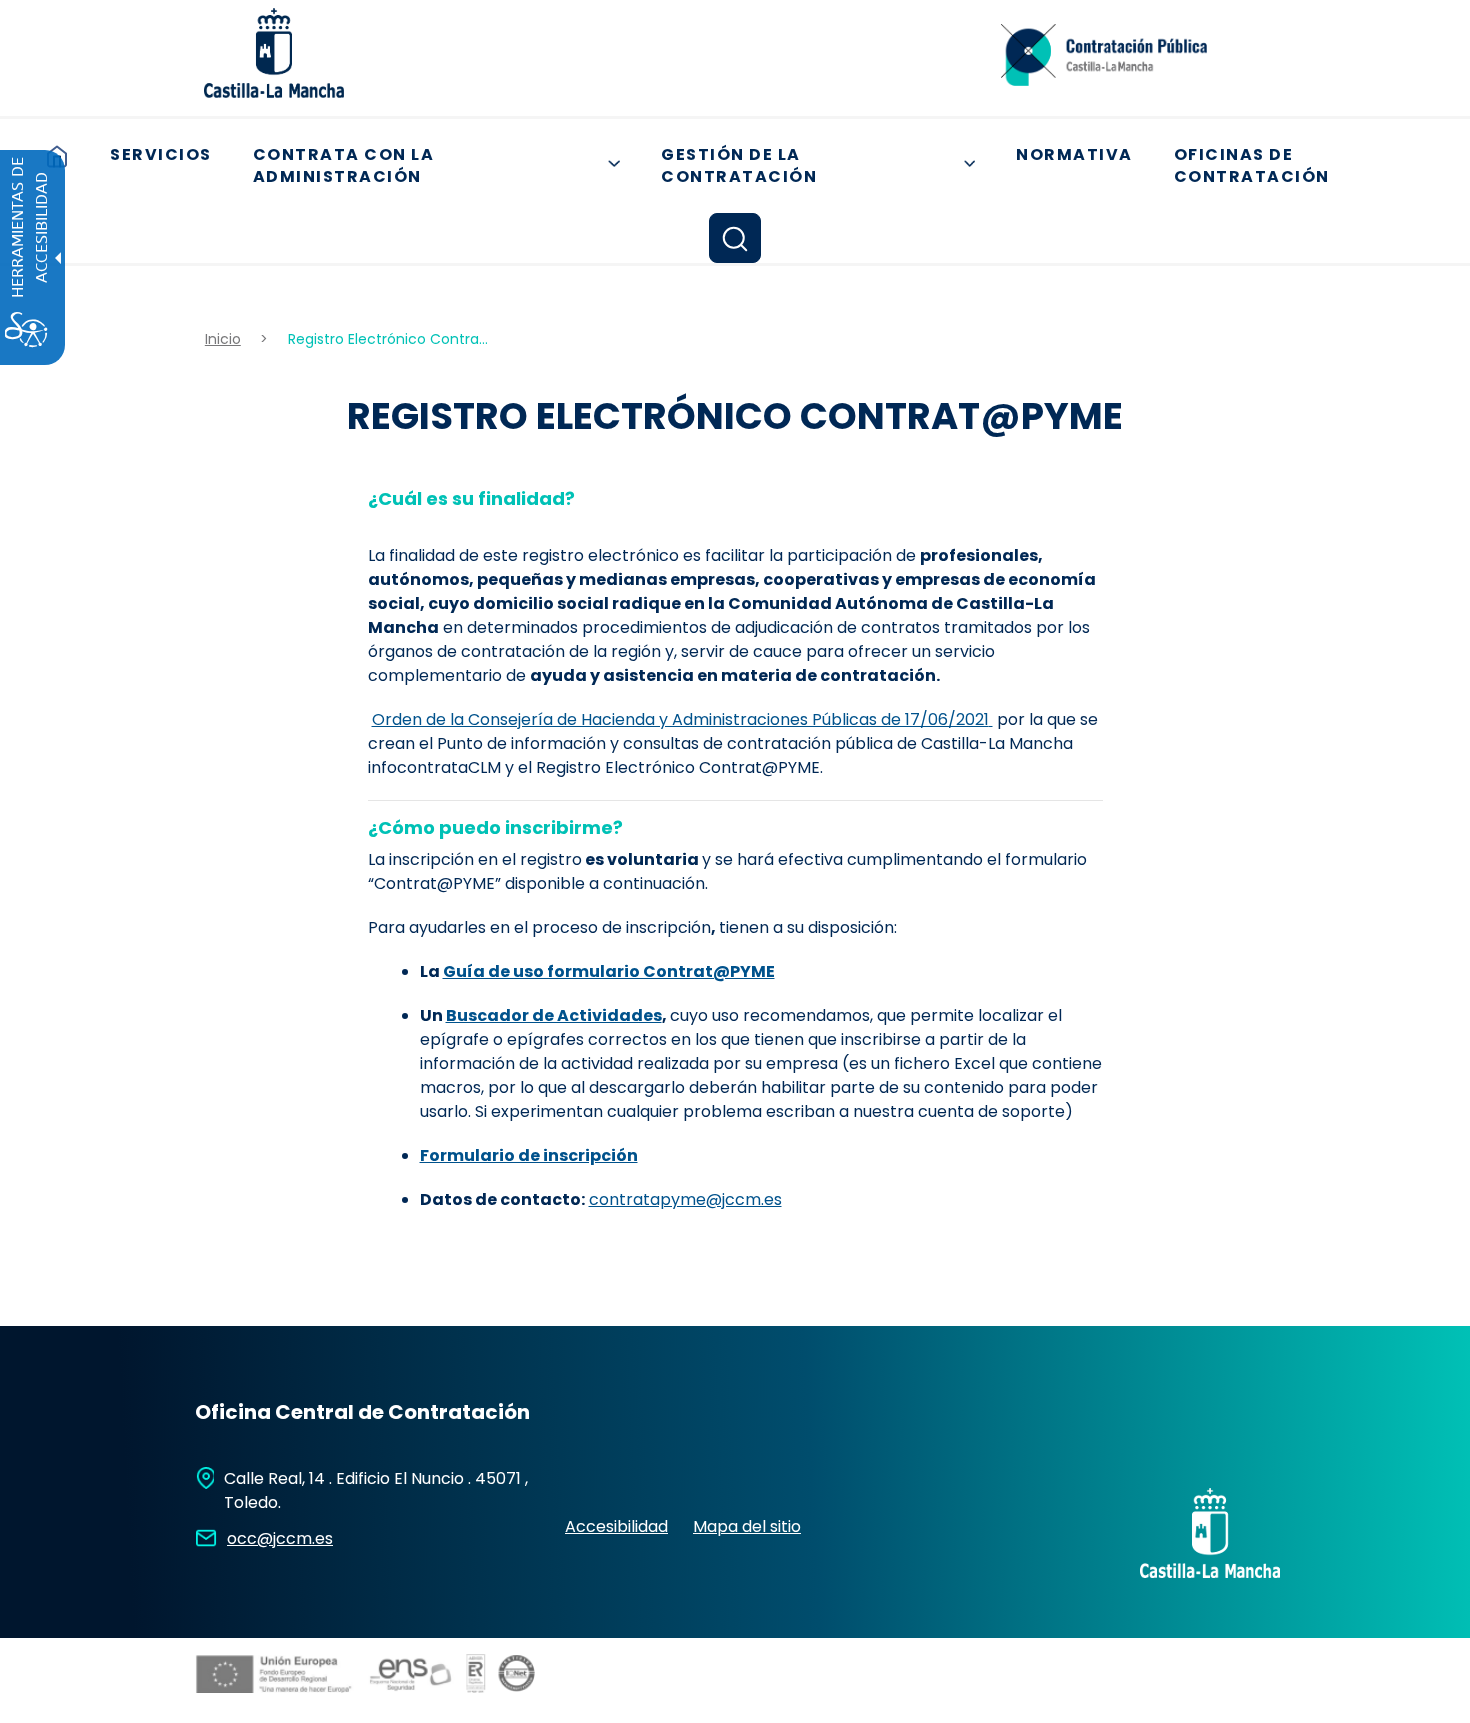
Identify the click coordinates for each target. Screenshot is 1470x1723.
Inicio (223, 339)
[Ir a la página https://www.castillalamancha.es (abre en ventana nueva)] (274, 51)
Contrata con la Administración (444, 166)
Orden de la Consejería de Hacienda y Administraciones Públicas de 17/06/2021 (680, 719)
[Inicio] (1104, 61)
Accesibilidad (616, 1526)
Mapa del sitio (747, 1526)
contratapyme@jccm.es (685, 1199)
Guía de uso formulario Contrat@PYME (609, 971)
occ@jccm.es (280, 1538)
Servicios (161, 155)
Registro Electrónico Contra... (388, 339)
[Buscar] (735, 238)
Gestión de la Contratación (825, 166)
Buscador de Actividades (554, 1015)
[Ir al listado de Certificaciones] (370, 1708)
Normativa (1074, 155)
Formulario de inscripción (529, 1155)
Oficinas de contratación (1252, 166)
